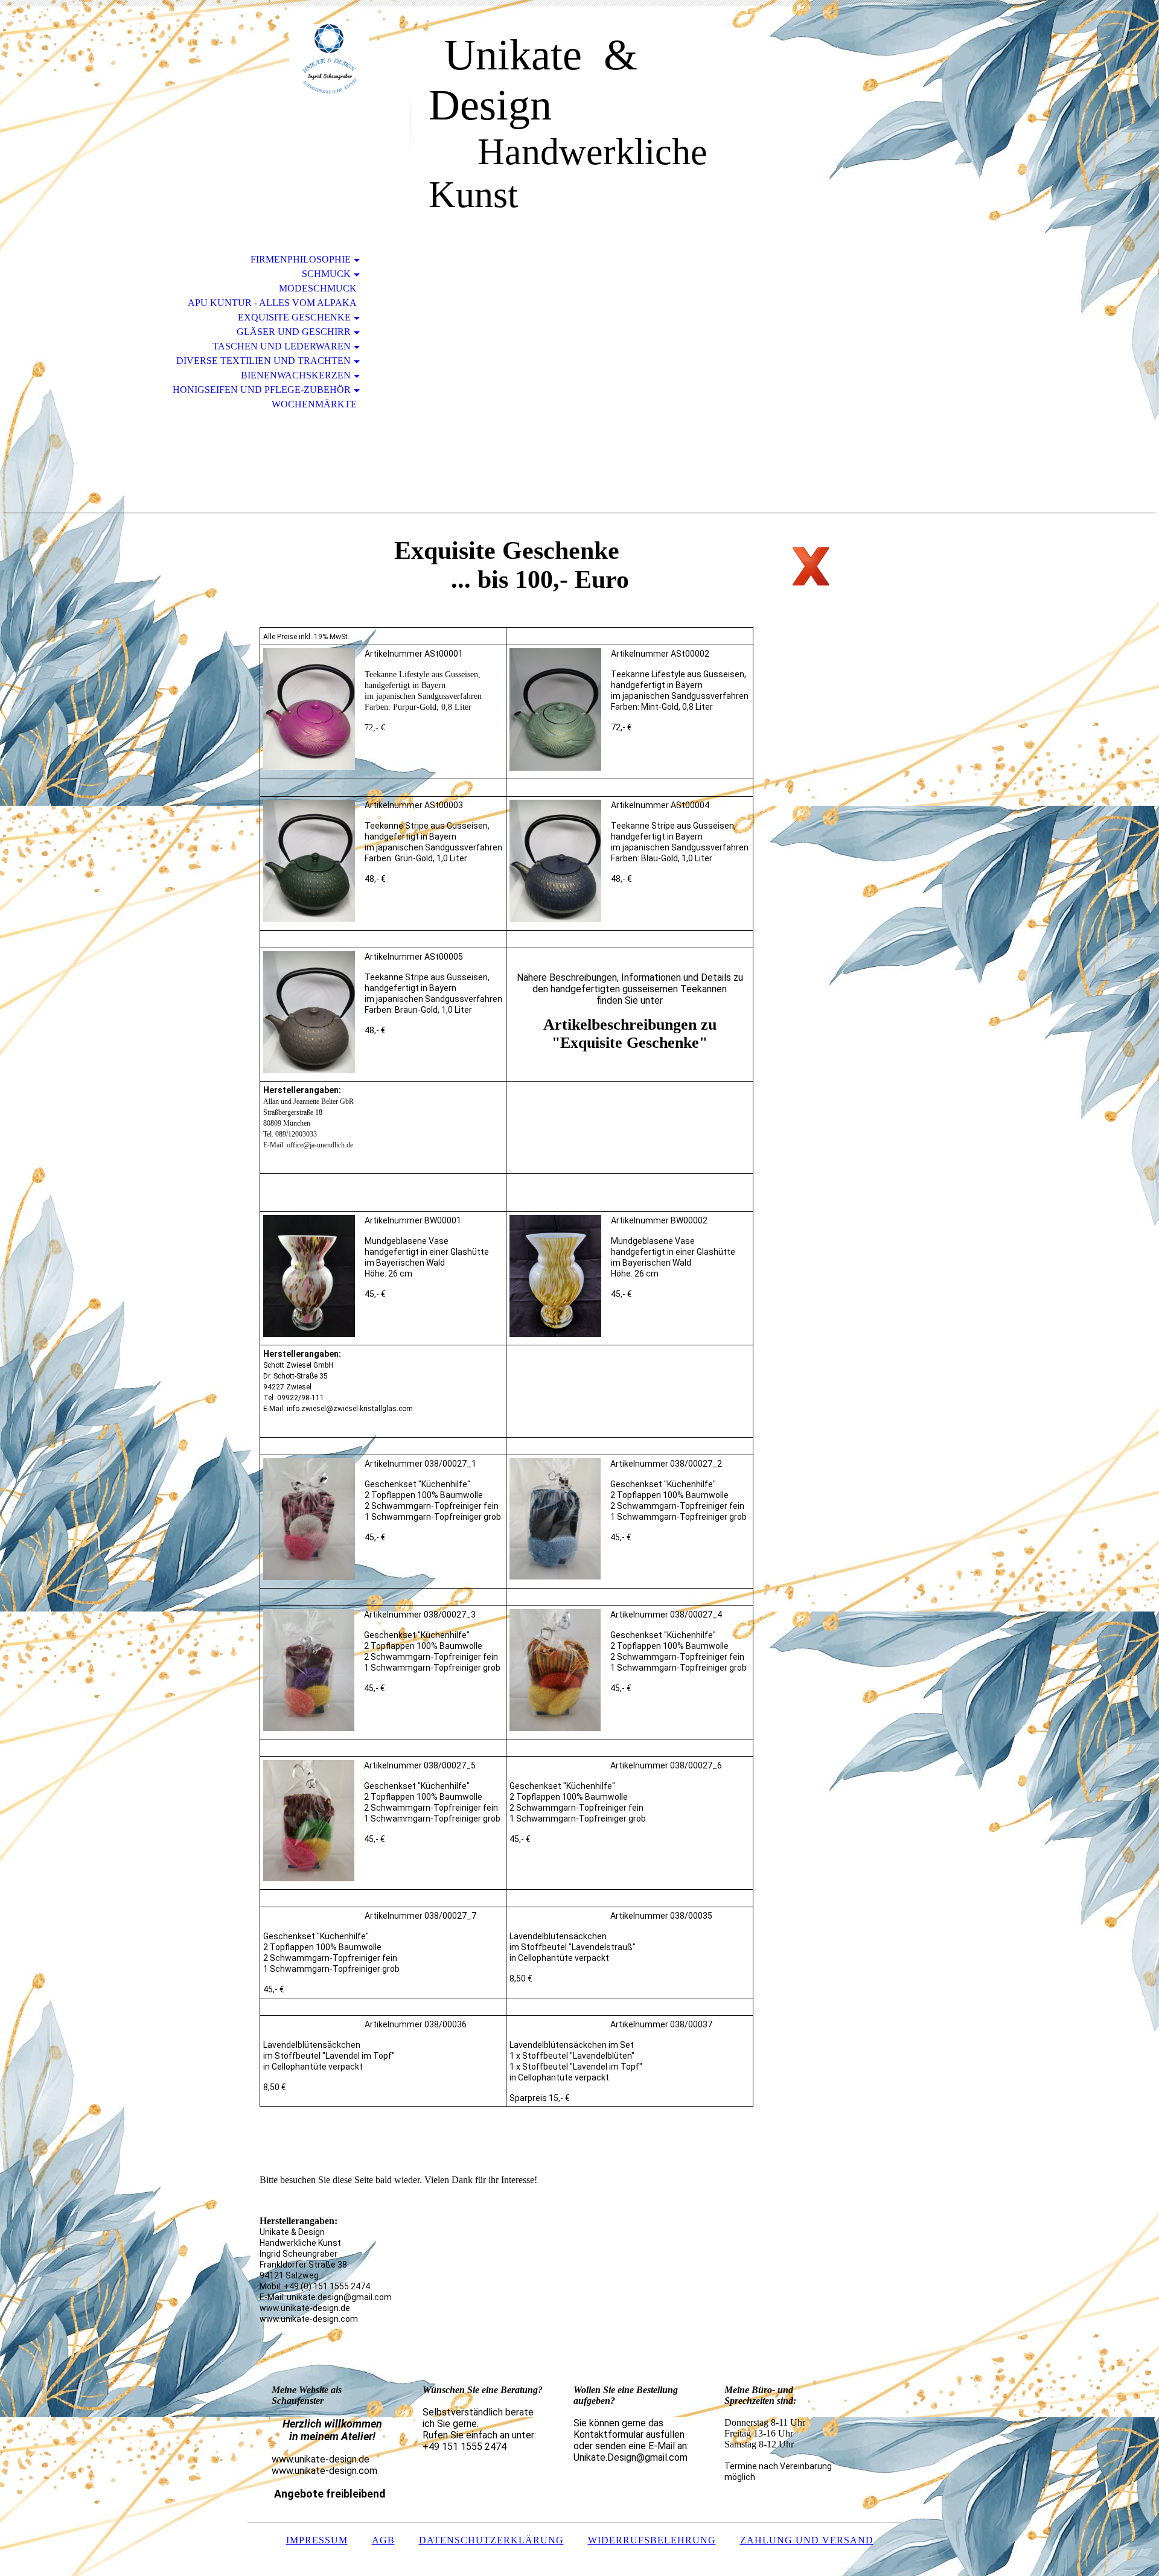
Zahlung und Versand (807, 2540)
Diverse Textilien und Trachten (263, 361)
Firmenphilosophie (301, 259)
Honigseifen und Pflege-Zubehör (262, 390)
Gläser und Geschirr (294, 332)
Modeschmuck (318, 288)
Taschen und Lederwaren (282, 346)
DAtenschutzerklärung (491, 2540)
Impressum (317, 2540)
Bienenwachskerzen (296, 375)
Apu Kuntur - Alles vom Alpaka (272, 303)
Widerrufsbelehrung (652, 2540)
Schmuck (326, 274)
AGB (383, 2540)
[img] (329, 59)
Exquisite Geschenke (294, 317)
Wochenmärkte (314, 404)
